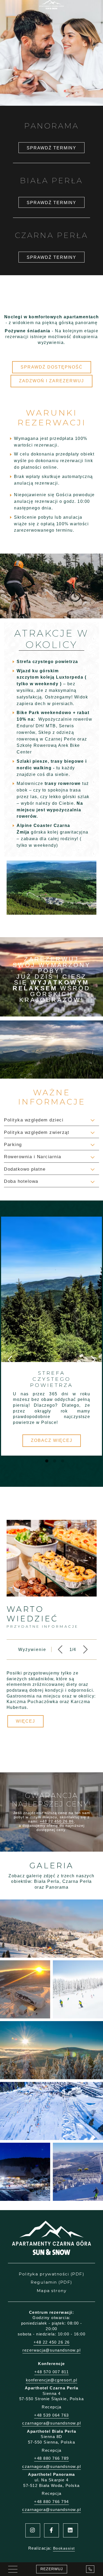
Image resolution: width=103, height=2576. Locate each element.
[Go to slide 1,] (44, 1459)
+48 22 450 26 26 (52, 2342)
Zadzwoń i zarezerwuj (51, 381)
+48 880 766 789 (51, 2458)
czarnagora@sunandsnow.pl (51, 2423)
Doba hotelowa (21, 1181)
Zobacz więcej (52, 1440)
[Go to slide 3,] (60, 1459)
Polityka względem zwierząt (37, 1132)
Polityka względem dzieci (34, 1120)
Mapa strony (52, 2291)
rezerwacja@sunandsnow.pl (51, 2350)
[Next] (85, 1650)
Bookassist (64, 2548)
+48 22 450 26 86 (57, 1821)
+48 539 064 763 (51, 2415)
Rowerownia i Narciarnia (33, 1157)
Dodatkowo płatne (25, 1169)
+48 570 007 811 (52, 2372)
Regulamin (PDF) (51, 2282)
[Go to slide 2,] (52, 1459)
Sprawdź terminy (51, 148)
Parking (13, 1145)
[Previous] (60, 1650)
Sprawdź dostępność (52, 367)
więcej (25, 1721)
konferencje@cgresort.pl (52, 2380)
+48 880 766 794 (51, 2502)
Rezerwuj (52, 2569)
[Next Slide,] (93, 1360)
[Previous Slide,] (10, 1360)
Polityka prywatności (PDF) (51, 2274)
